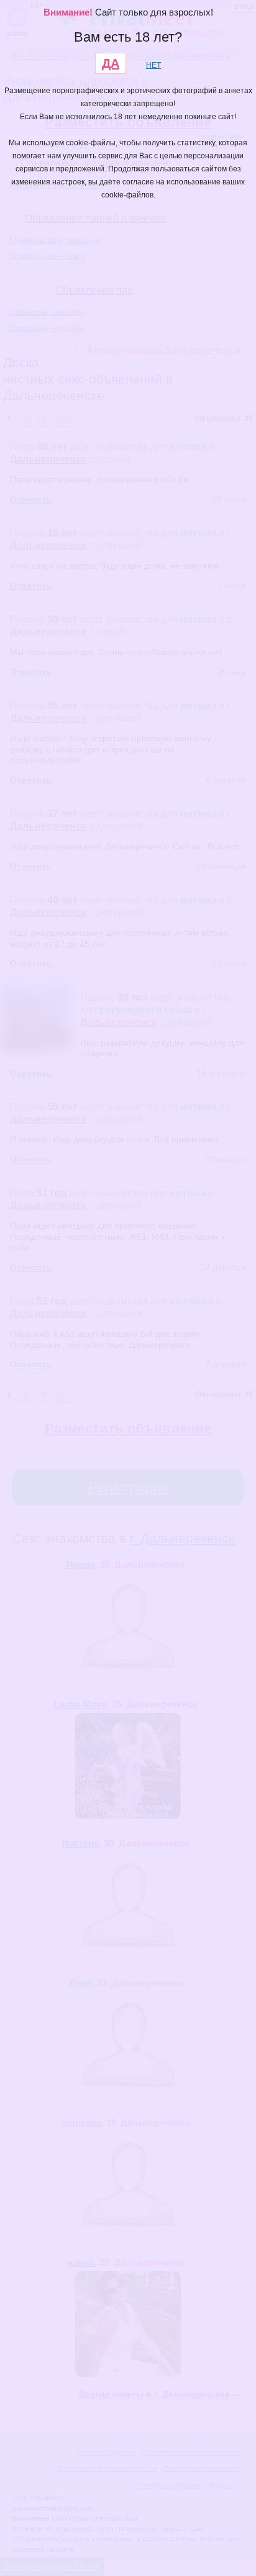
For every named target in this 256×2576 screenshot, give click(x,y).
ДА (111, 63)
